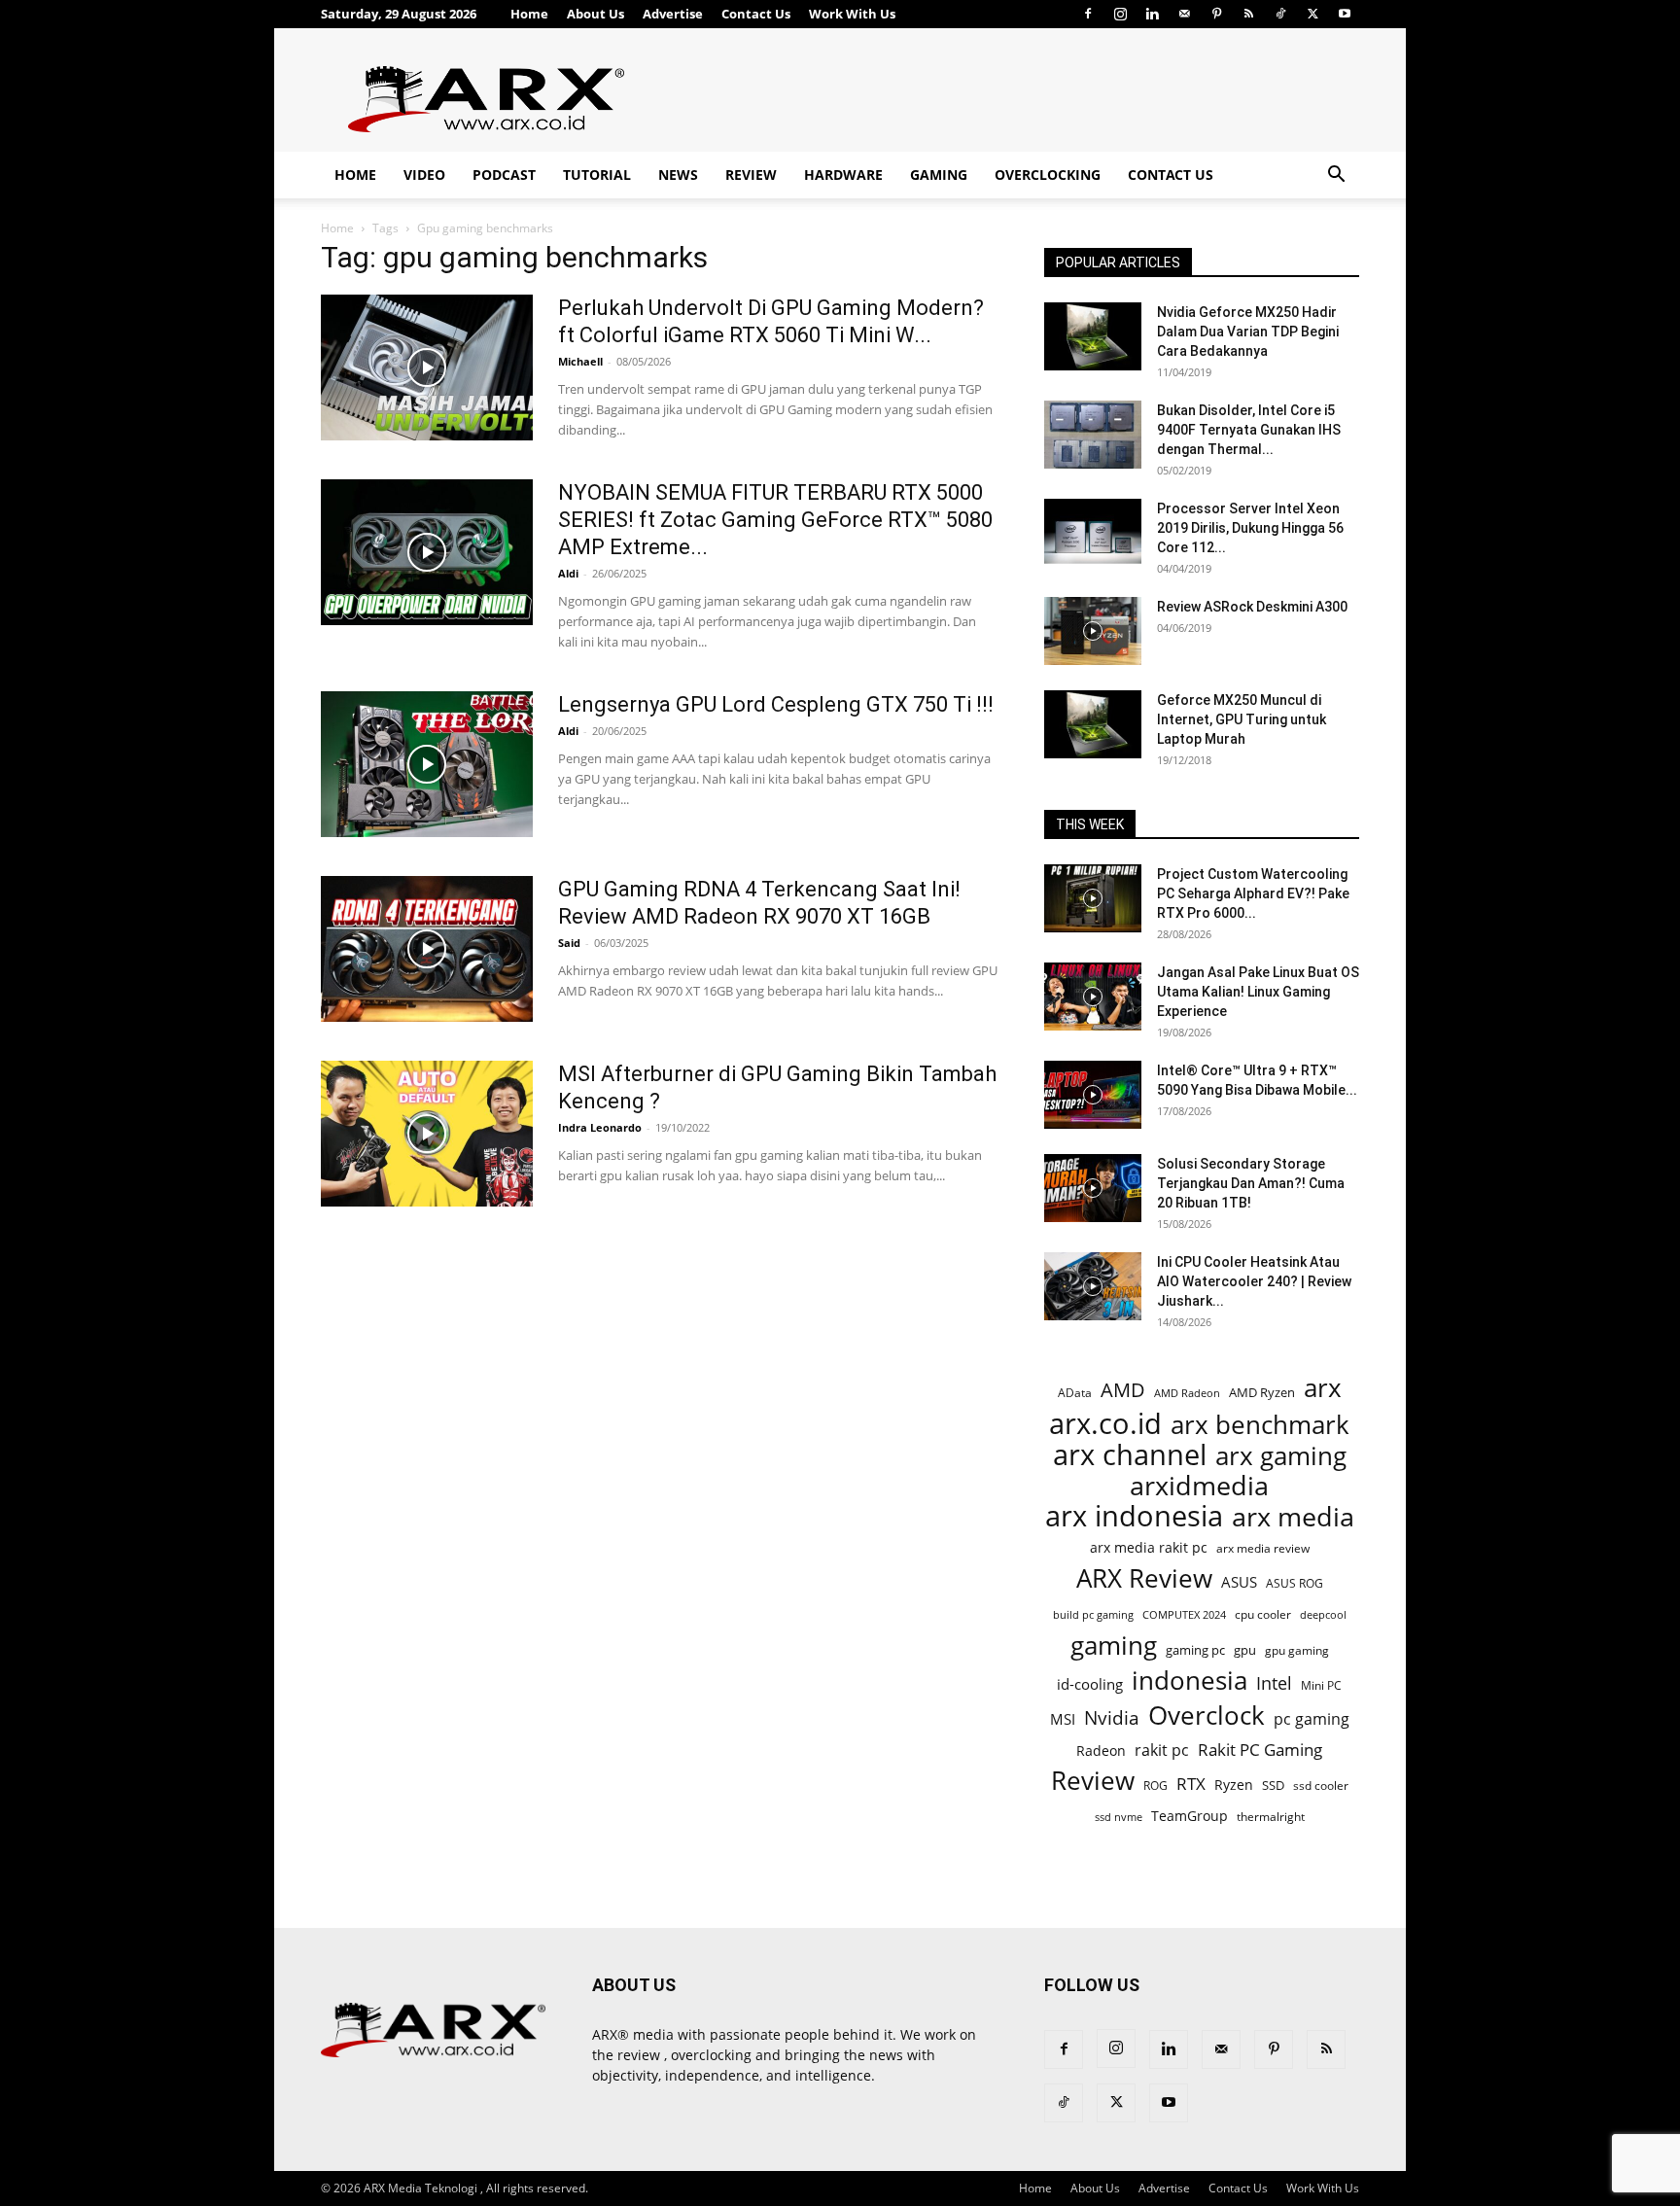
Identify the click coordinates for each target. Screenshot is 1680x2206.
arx (1323, 1388)
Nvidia (1112, 1718)
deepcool (1323, 1615)
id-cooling (1090, 1684)
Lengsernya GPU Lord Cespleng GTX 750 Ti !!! (776, 704)
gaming (1114, 1646)
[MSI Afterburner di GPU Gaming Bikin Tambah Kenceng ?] (427, 1134)
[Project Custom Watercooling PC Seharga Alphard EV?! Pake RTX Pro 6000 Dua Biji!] (1093, 898)
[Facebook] (1088, 14)
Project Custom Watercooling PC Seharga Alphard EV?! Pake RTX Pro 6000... (1253, 893)
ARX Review (1144, 1578)
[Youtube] (1345, 14)
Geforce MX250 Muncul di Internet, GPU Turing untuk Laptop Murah (1242, 719)
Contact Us (756, 14)
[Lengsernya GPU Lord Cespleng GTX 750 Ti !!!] (427, 764)
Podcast (504, 175)
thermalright (1271, 1817)
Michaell (580, 361)
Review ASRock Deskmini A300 (1252, 607)
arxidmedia (1199, 1486)
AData (1075, 1392)
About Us (595, 14)
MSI (1063, 1719)
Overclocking (1048, 175)
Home (529, 14)
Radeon (1101, 1751)
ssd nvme (1119, 1817)
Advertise (673, 14)
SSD (1273, 1785)
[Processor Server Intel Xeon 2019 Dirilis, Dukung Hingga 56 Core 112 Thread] (1093, 533)
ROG (1155, 1785)
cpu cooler (1263, 1614)
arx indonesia (1134, 1516)
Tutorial (597, 175)
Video (424, 175)
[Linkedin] (1152, 14)
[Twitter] (1312, 14)
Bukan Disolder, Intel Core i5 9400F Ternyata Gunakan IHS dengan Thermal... (1249, 430)
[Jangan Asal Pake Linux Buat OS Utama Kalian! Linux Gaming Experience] (1093, 997)
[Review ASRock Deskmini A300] (1093, 631)
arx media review (1263, 1548)
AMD (1123, 1390)
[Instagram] (1120, 14)
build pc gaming (1093, 1614)
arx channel (1130, 1455)
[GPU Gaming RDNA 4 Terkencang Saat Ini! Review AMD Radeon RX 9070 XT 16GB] (427, 949)
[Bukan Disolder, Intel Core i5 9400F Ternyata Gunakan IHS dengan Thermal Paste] (1093, 435)
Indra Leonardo (600, 1127)
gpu (1245, 1650)
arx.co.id (1105, 1424)
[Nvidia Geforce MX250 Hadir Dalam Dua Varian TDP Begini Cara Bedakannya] (1093, 336)
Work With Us (852, 14)
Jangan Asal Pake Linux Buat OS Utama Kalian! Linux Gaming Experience (1258, 992)
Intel (1274, 1683)
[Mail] (1184, 14)
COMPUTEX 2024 (1184, 1614)
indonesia (1190, 1681)
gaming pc (1195, 1650)
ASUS (1239, 1582)
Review (751, 175)
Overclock (1207, 1716)
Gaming (939, 175)
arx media (1293, 1517)
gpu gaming (1297, 1650)
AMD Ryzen (1262, 1392)
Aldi (568, 573)
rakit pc (1162, 1750)
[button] (1336, 176)
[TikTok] (1280, 14)
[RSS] (1248, 14)
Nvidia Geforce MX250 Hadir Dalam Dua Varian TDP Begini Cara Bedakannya (1248, 332)
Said (569, 943)
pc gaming (1312, 1719)
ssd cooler (1321, 1786)
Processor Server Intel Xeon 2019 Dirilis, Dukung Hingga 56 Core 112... (1250, 528)
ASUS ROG (1295, 1583)
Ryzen (1234, 1785)
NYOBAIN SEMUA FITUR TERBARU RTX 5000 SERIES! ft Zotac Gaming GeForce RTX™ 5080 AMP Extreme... (775, 520)
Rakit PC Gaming (1260, 1750)
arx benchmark (1260, 1425)
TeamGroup (1190, 1816)
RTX (1191, 1784)
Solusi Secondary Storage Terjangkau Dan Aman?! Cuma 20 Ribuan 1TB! (1251, 1183)
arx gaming (1281, 1456)
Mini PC (1321, 1685)
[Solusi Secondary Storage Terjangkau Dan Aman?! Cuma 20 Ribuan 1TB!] (1093, 1188)
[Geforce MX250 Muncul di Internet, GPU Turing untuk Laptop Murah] (1093, 724)
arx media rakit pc (1149, 1547)
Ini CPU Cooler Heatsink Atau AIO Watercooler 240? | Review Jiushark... (1254, 1281)
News (678, 175)
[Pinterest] (1216, 14)
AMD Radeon (1187, 1393)
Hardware (843, 175)
